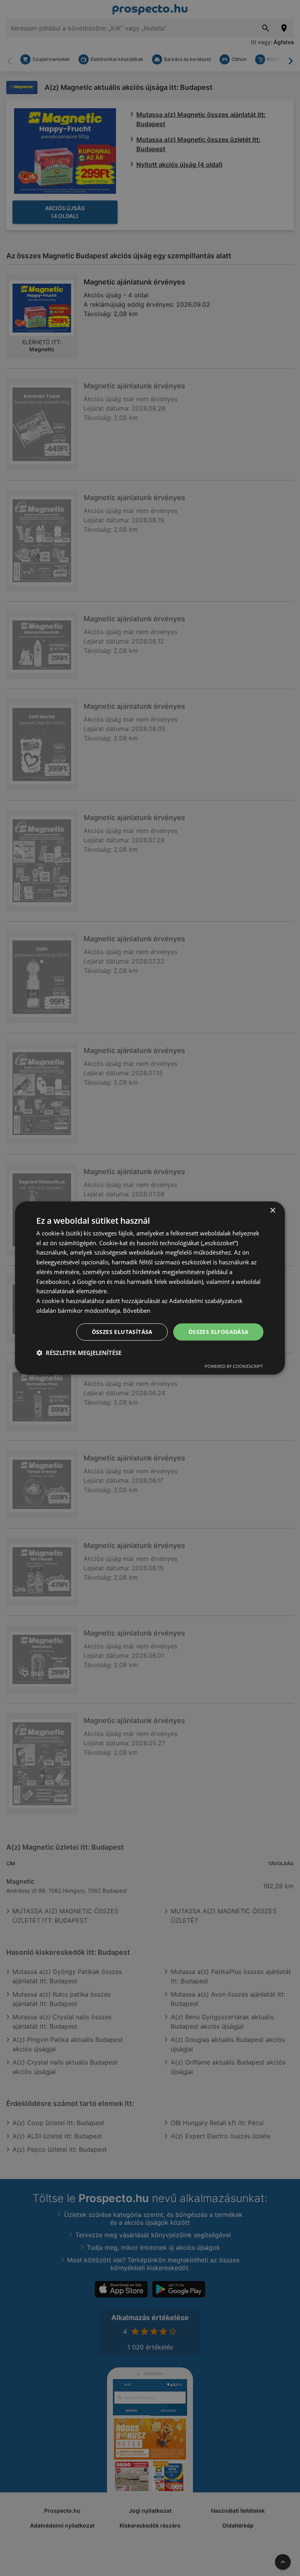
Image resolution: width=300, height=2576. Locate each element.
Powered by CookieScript (234, 1366)
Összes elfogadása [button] (219, 1332)
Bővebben (137, 1310)
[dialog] (150, 1288)
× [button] (272, 1211)
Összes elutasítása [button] (122, 1332)
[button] (79, 1353)
